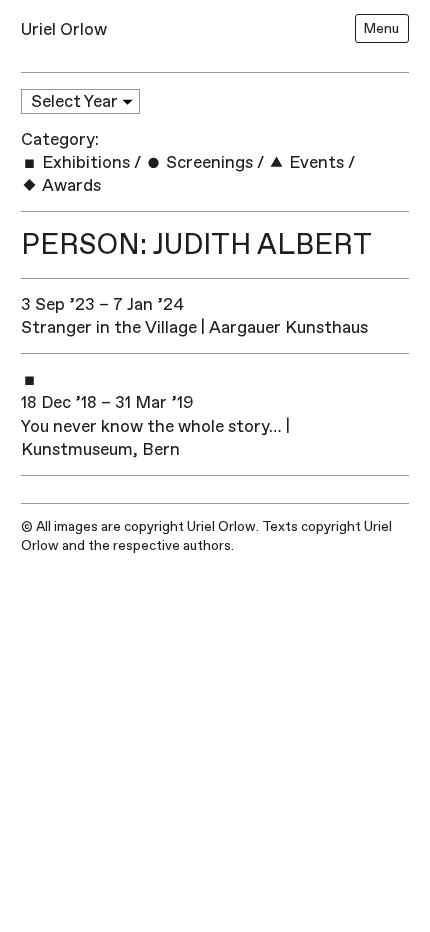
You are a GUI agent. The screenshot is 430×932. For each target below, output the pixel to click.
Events (314, 162)
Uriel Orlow (64, 29)
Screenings (207, 162)
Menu (381, 28)
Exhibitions (84, 162)
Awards (69, 185)
